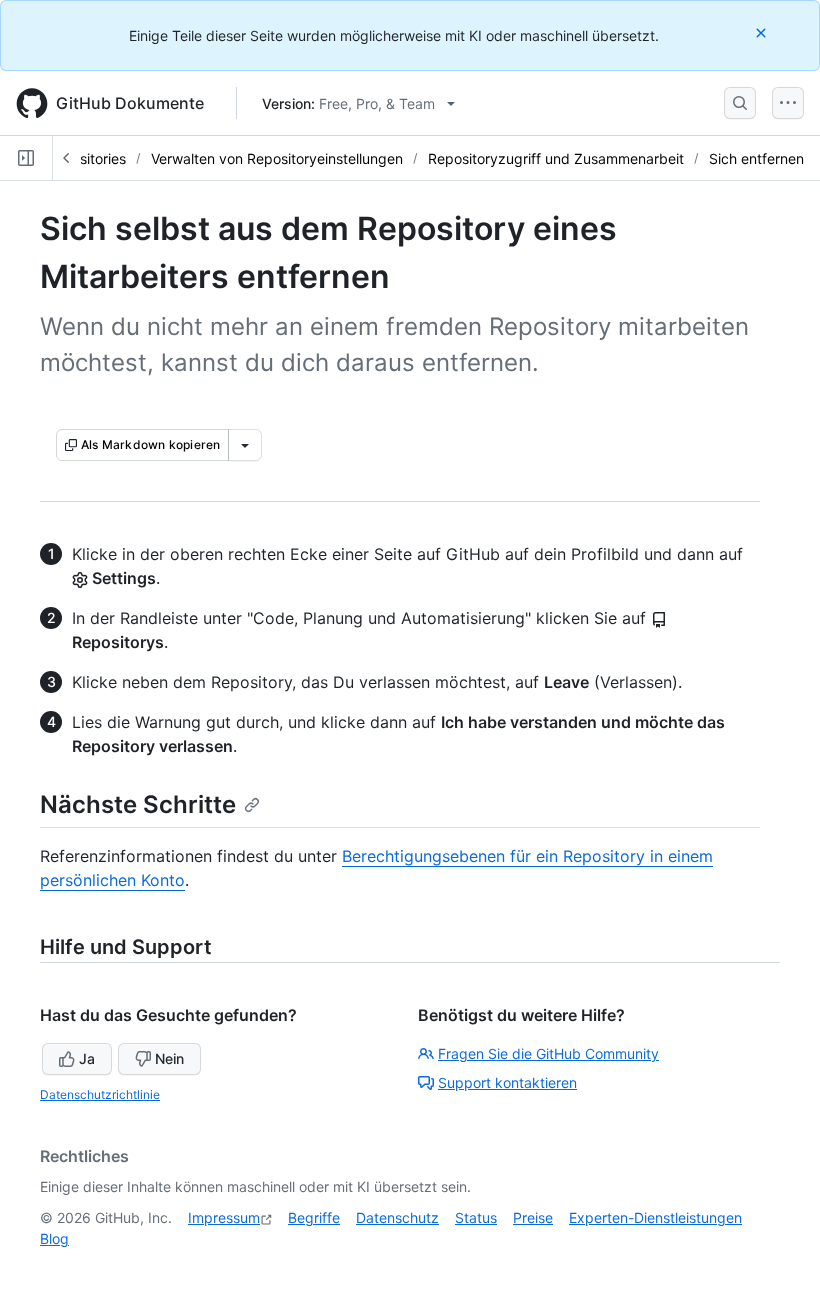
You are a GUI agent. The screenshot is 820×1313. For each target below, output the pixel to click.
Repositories (86, 158)
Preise (533, 1217)
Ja (87, 1058)
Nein (169, 1058)
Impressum (224, 1217)
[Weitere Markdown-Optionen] (245, 445)
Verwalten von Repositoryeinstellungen (277, 158)
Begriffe (314, 1217)
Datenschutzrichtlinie (100, 1094)
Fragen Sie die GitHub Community (548, 1053)
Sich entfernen (756, 158)
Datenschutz (397, 1217)
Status (476, 1217)
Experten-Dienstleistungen (655, 1217)
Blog (54, 1238)
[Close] (763, 32)
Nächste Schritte (138, 804)
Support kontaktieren (507, 1082)
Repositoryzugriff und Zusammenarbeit (556, 158)
